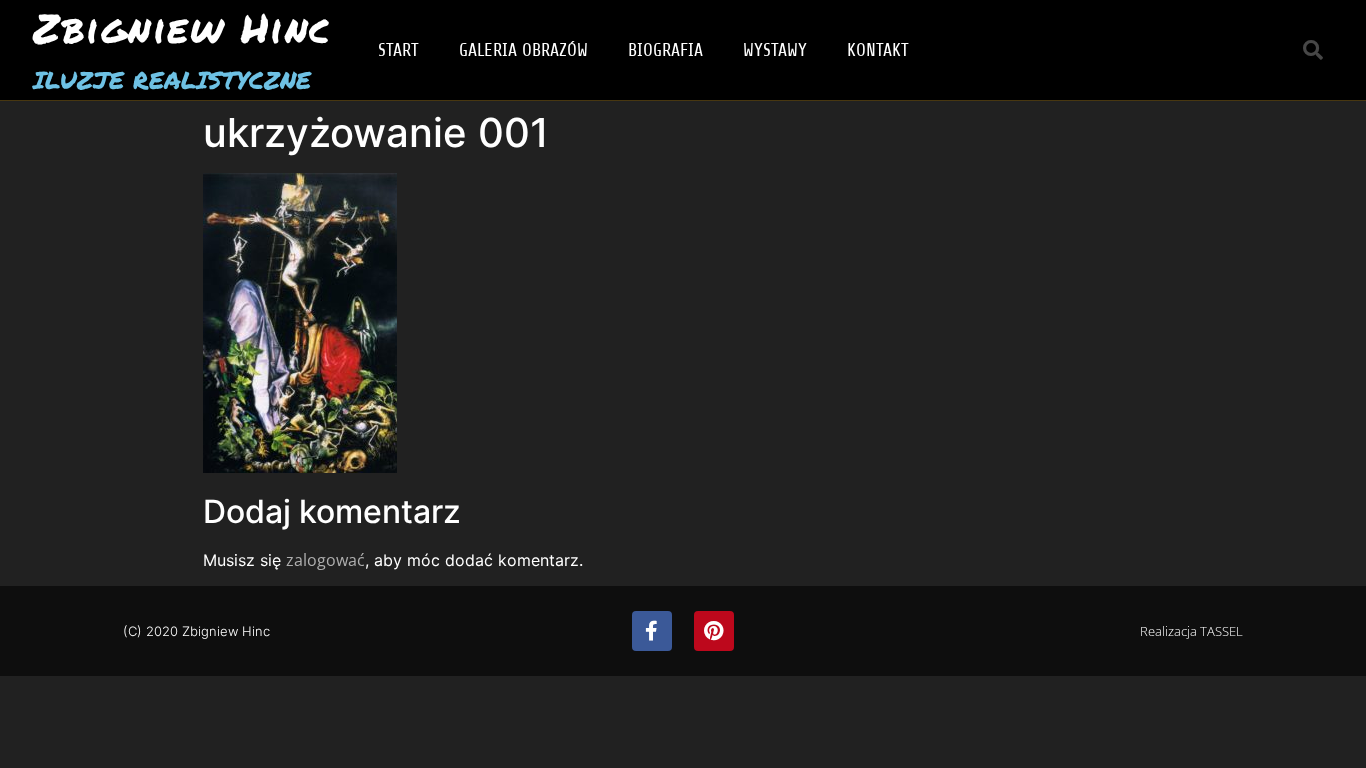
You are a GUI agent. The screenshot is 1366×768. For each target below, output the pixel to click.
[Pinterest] (714, 631)
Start (398, 50)
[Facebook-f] (652, 631)
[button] (1313, 50)
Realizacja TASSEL (1191, 631)
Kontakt (878, 50)
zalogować (325, 560)
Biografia (665, 50)
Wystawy (775, 50)
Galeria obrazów (523, 50)
